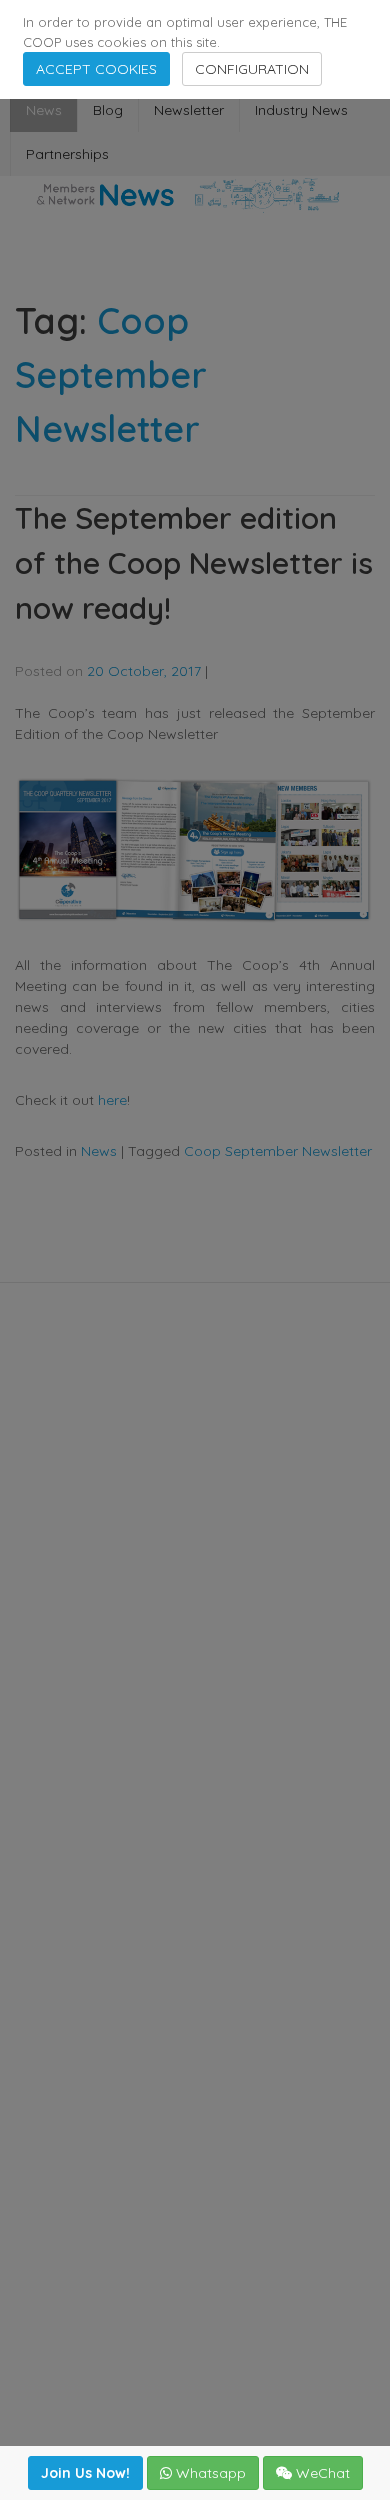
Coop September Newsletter (278, 1151)
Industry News (301, 110)
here (112, 1100)
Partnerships (67, 154)
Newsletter (189, 110)
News (44, 110)
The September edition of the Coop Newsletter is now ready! (194, 563)
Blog (108, 110)
